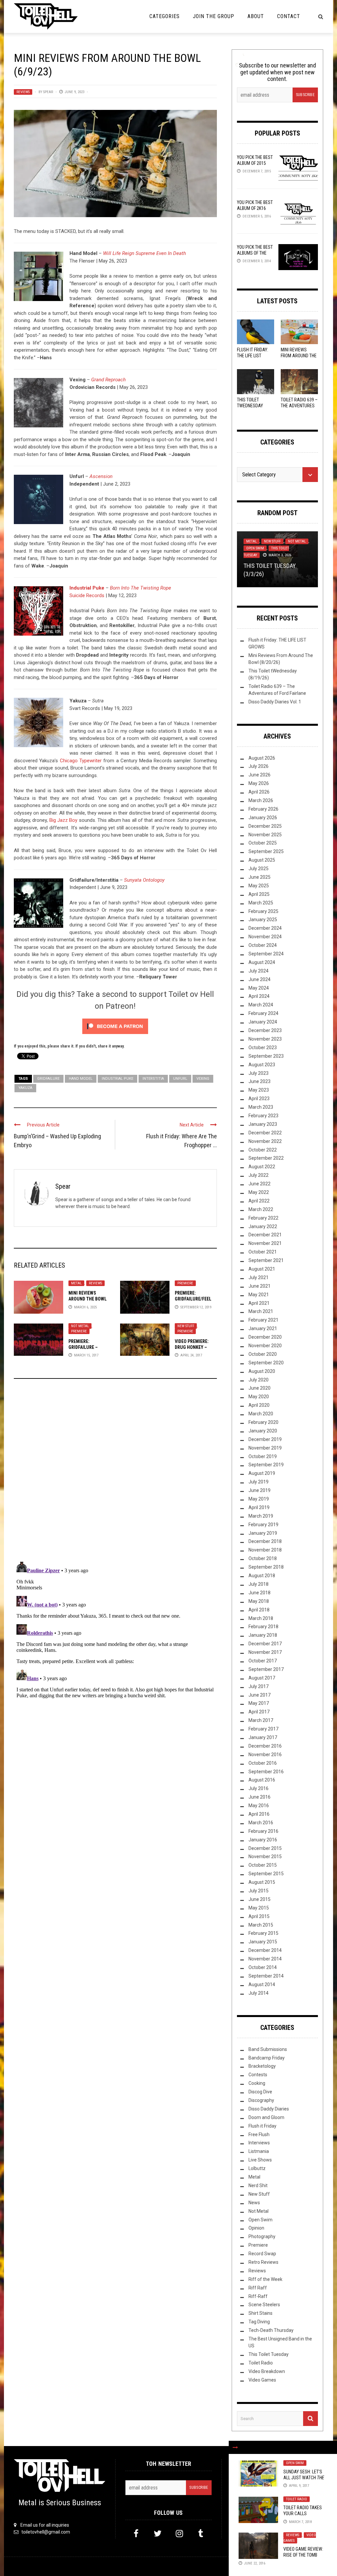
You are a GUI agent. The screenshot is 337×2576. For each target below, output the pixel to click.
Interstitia (153, 1079)
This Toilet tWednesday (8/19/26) (250, 406)
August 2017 (262, 1678)
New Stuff (186, 1326)
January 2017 (263, 1737)
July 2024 (259, 971)
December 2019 (265, 1439)
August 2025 (262, 860)
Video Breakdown (267, 2371)
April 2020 (259, 1405)
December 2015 (265, 1848)
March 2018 (261, 1618)
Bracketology (262, 2066)
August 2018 (262, 1576)
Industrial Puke (87, 588)
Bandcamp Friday (267, 2058)
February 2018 (263, 1627)
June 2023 (259, 1081)
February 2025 (263, 911)
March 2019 (261, 1516)
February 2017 (263, 1729)
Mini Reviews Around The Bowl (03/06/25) (88, 1299)
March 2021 (261, 1311)
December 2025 (265, 826)
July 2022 (259, 1175)
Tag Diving (259, 2322)
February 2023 (263, 1116)
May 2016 (259, 1806)
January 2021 (263, 1328)
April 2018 (259, 1610)
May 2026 (259, 783)
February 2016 (263, 1831)
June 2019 (259, 1490)
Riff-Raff (258, 2296)
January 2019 (263, 1533)
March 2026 (261, 800)
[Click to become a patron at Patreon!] (115, 1026)
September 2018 (266, 1567)
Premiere (185, 1283)
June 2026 (259, 775)
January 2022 (263, 1226)
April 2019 (259, 1507)
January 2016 (263, 1840)
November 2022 (265, 1141)
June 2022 (259, 1184)
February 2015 (263, 1933)
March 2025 (261, 903)
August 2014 (262, 1984)
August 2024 (262, 962)
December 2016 (265, 1746)
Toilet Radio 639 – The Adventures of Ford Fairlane (299, 406)
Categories (165, 16)
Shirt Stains (260, 2313)
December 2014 (265, 1950)
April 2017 (259, 1712)
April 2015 (259, 1916)
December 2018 (265, 1541)
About (256, 16)
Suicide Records (87, 595)
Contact (289, 16)
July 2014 (259, 1993)
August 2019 (262, 1473)
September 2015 (266, 1874)
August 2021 (262, 1269)
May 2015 (259, 1908)
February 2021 (263, 1320)
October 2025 (263, 843)
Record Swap (262, 2254)
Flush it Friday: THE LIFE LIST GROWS (253, 356)
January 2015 (263, 1942)
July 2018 (259, 1584)
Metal (76, 1283)
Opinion (256, 2228)
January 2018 (263, 1635)
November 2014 (265, 1959)
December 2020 (265, 1337)
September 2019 (266, 1465)
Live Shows (260, 2160)
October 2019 (263, 1456)
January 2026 (263, 818)
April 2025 (259, 894)
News (254, 2203)
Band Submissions (268, 2049)
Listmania (259, 2151)
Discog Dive (260, 2092)
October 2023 (263, 1048)
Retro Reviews (263, 2262)
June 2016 (259, 1797)
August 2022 (262, 1167)
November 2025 (265, 835)
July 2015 (259, 1891)
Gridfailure (48, 1079)
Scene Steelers (264, 2305)
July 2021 (259, 1277)
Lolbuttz (257, 2168)
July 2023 (259, 1073)
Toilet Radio (297, 2499)
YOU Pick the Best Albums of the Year (255, 253)
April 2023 (259, 1099)
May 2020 (259, 1397)
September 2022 (266, 1158)
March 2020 (261, 1414)
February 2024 (263, 1013)
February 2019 (263, 1525)
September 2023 (266, 1056)
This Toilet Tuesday (269, 2354)
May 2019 (259, 1499)
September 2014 (266, 1976)
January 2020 (263, 1431)
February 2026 (263, 809)
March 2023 (261, 1107)
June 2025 (259, 877)
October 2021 (263, 1252)
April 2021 (259, 1303)
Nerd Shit (258, 2185)
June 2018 (259, 1593)
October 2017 (263, 1661)
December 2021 (265, 1235)
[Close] (235, 2447)
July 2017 (259, 1686)
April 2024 (259, 996)
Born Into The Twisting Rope (141, 588)
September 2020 (266, 1363)
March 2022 (261, 1209)
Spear (48, 92)
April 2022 (259, 1201)
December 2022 (265, 1133)
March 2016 (261, 1823)
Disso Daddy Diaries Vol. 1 (275, 702)
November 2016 (265, 1755)
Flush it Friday (262, 2126)
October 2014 (263, 1967)
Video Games (262, 2380)
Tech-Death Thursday (271, 2330)
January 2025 (263, 920)
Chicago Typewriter (81, 761)
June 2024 (259, 979)
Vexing (203, 1079)
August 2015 (262, 1882)
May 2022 (259, 1192)
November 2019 (265, 1448)
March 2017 (261, 1720)
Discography (261, 2100)
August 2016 (262, 1780)
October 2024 (263, 945)
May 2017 (259, 1703)
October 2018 (263, 1558)
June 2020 (259, 1388)
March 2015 (261, 1925)
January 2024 (263, 1022)
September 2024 (266, 954)
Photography (262, 2236)
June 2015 (259, 1899)
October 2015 (263, 1865)
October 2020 (263, 1354)
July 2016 (259, 1788)
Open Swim (295, 2463)
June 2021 (259, 1286)
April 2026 (259, 792)
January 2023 (263, 1124)
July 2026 (259, 766)
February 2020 (263, 1422)
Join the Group (214, 16)
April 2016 (259, 1814)
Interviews (259, 2143)
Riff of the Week (265, 2279)
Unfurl (180, 1079)
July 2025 (259, 869)
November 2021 (265, 1243)
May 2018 (259, 1601)
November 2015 (265, 1856)
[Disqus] (115, 1473)
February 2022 (263, 1218)
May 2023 (259, 1090)
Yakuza (25, 1088)
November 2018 (265, 1550)
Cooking (257, 2083)
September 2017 (266, 1669)
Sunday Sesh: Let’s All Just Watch (304, 2478)
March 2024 (261, 1005)
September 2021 (266, 1260)
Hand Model (81, 1079)
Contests (258, 2075)
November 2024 (265, 937)
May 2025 (259, 886)
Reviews (23, 92)
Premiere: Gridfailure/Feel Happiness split (193, 1299)
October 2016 (263, 1763)
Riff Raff (258, 2288)
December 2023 (265, 1030)
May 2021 (259, 1295)
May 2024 (259, 988)
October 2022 (263, 1150)
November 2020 (265, 1346)
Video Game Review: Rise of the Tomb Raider (303, 2555)
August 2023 (262, 1065)
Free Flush (259, 2134)
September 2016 (266, 1772)
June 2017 (259, 1695)
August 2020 (262, 1371)
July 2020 (259, 1380)
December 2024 (265, 928)
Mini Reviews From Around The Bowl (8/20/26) (299, 356)
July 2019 (259, 1482)
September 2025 (266, 851)
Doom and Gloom (266, 2117)
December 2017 (265, 1644)
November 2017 (265, 1652)
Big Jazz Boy (64, 820)
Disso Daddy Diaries (269, 2109)
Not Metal (80, 1326)
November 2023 (265, 1039)
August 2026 (262, 758)
